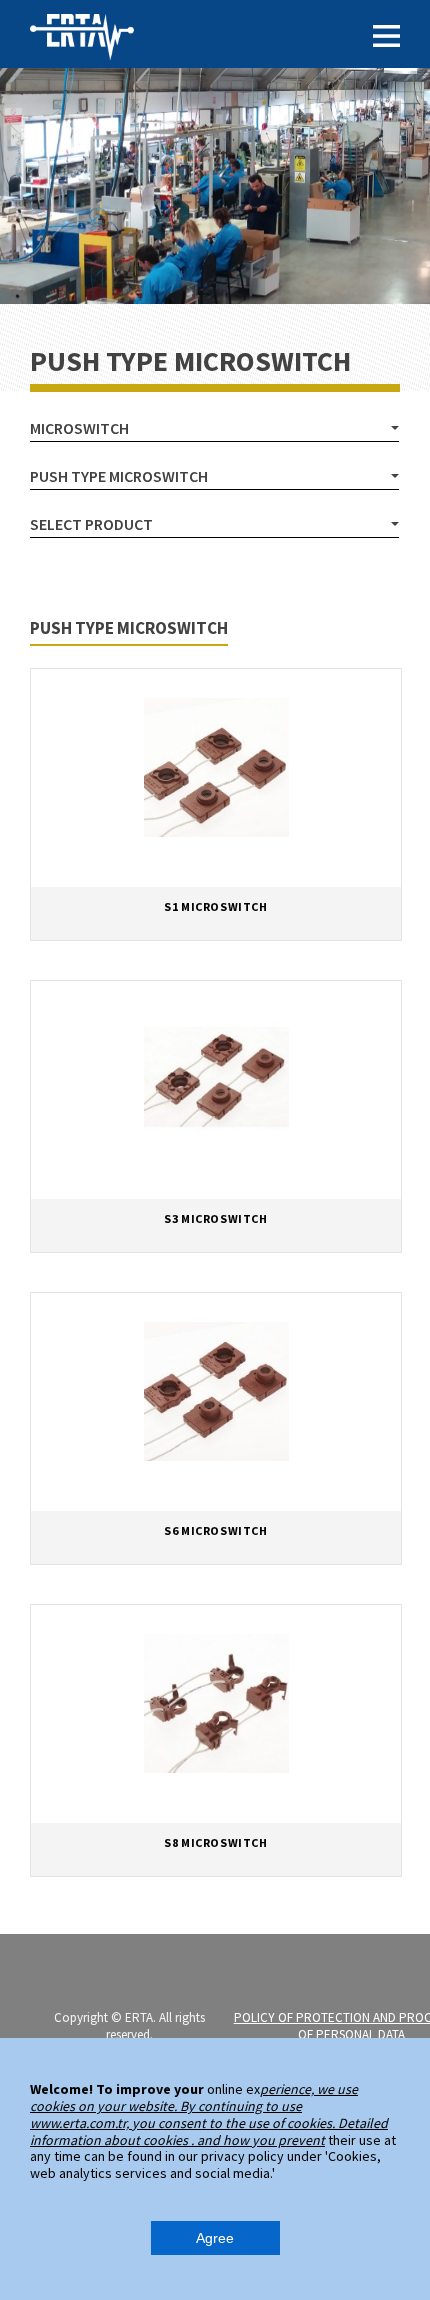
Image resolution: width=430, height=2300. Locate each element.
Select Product (91, 524)
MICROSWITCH (79, 428)
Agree (215, 2238)
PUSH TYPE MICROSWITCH (119, 476)
